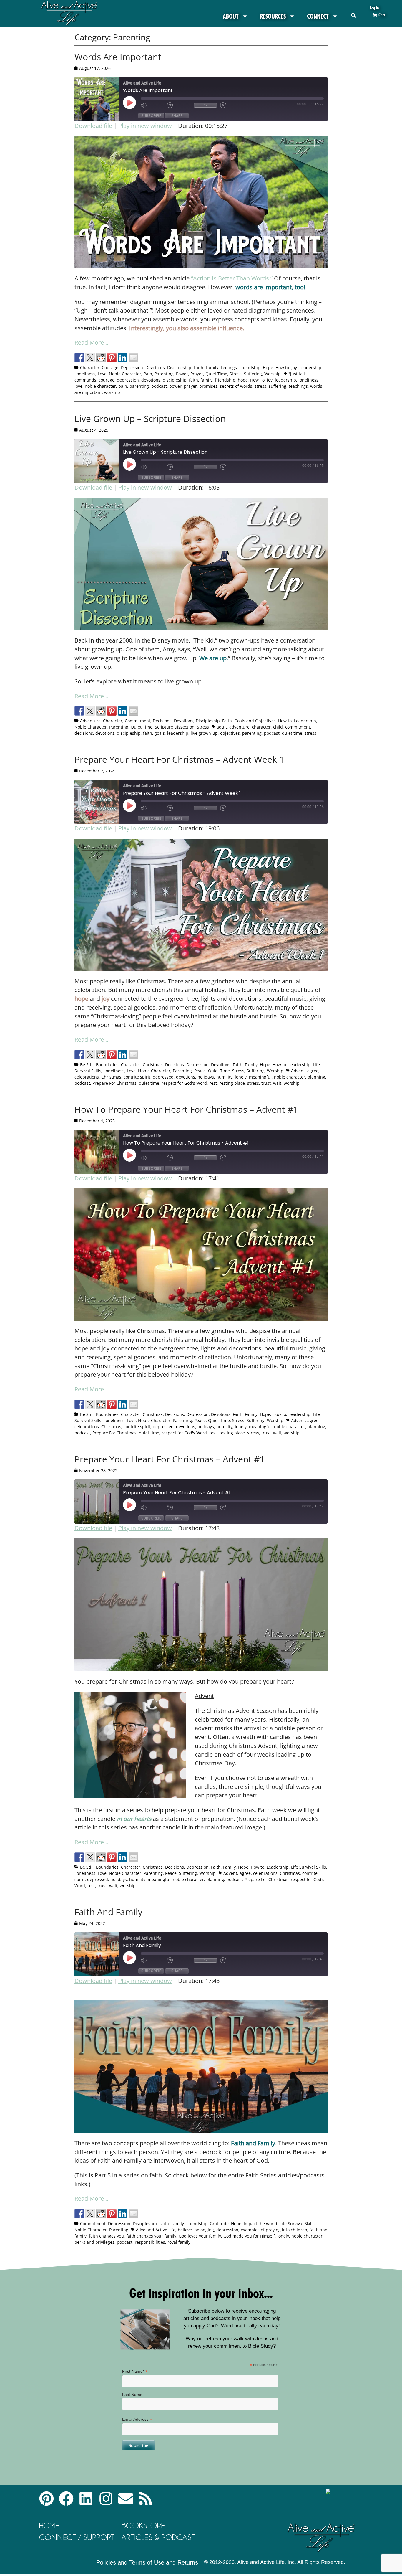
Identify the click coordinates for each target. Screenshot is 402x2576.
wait (277, 1083)
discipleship (175, 380)
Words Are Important (118, 57)
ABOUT (231, 16)
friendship (225, 380)
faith (193, 380)
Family (212, 368)
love (78, 386)
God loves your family (200, 2236)
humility (224, 1077)
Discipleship (179, 368)
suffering (278, 386)
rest (213, 1083)
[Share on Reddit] (101, 358)
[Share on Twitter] (90, 358)
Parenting (164, 374)
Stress (236, 374)
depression (128, 380)
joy (270, 380)
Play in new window (145, 126)
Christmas (153, 1065)
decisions (84, 733)
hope (243, 380)
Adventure (90, 721)
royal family (179, 2242)
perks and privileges (94, 2242)
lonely (241, 1077)
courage (107, 380)
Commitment (138, 721)
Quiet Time (216, 374)
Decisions (162, 721)
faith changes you (106, 2236)
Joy (294, 368)
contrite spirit (137, 1077)
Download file (93, 126)
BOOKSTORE (143, 2525)
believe (185, 2230)
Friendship (250, 368)
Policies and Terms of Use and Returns (147, 2562)
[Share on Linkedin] (123, 358)
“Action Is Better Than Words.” (231, 278)
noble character (100, 386)
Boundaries (107, 1065)
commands (85, 380)
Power (182, 374)
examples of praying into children (274, 2230)
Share (177, 116)
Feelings (229, 368)
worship (112, 392)
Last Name (132, 2395)
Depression (132, 368)
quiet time (292, 733)
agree (313, 1071)
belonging (204, 2230)
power (175, 386)
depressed (163, 1077)
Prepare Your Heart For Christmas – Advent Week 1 (179, 759)
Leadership (310, 368)
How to (282, 368)
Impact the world (260, 2224)
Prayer (197, 374)
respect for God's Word (184, 1083)
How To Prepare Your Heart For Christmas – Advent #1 (186, 1109)
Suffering (253, 374)
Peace (200, 1071)
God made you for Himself (249, 2236)
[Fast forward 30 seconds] (232, 105)
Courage (110, 368)
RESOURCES (273, 16)
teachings (298, 386)
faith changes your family (151, 2236)
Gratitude (219, 2224)
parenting (139, 386)
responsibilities (150, 2242)
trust (266, 1083)
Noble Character (125, 374)
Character (90, 368)
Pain (148, 374)
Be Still (87, 1065)
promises (208, 386)
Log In (374, 8)
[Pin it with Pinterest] (112, 358)
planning (316, 1077)
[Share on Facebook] (79, 358)
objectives (230, 733)
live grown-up (204, 733)
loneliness (308, 380)
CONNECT (318, 16)
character (261, 727)
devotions (151, 380)
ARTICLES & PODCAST (158, 2537)
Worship (273, 374)
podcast (159, 386)
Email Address (137, 2419)
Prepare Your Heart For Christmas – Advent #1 (170, 1459)
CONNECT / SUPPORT (77, 2537)
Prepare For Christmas (114, 1083)
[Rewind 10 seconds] (179, 105)
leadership (285, 380)
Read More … (92, 342)
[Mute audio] (152, 105)
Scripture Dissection (175, 727)
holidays (206, 1077)
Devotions (155, 368)
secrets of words (236, 386)
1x (206, 105)
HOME (49, 2525)
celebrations (87, 1077)
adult (222, 727)
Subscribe (151, 116)
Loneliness (85, 374)
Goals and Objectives (255, 721)
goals (160, 733)
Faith (198, 368)
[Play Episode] (135, 103)
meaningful (260, 1077)
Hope (268, 368)
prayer (190, 386)
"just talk (297, 374)
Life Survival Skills (309, 1867)
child (278, 727)
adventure (239, 727)
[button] (354, 15)
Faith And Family (108, 1912)
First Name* (135, 2371)
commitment (298, 727)
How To (257, 380)
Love (102, 374)
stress (260, 386)
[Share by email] (134, 358)
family (206, 380)
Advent (298, 1071)
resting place (232, 1083)
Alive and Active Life (156, 2230)
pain (123, 386)
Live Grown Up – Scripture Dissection (150, 418)
